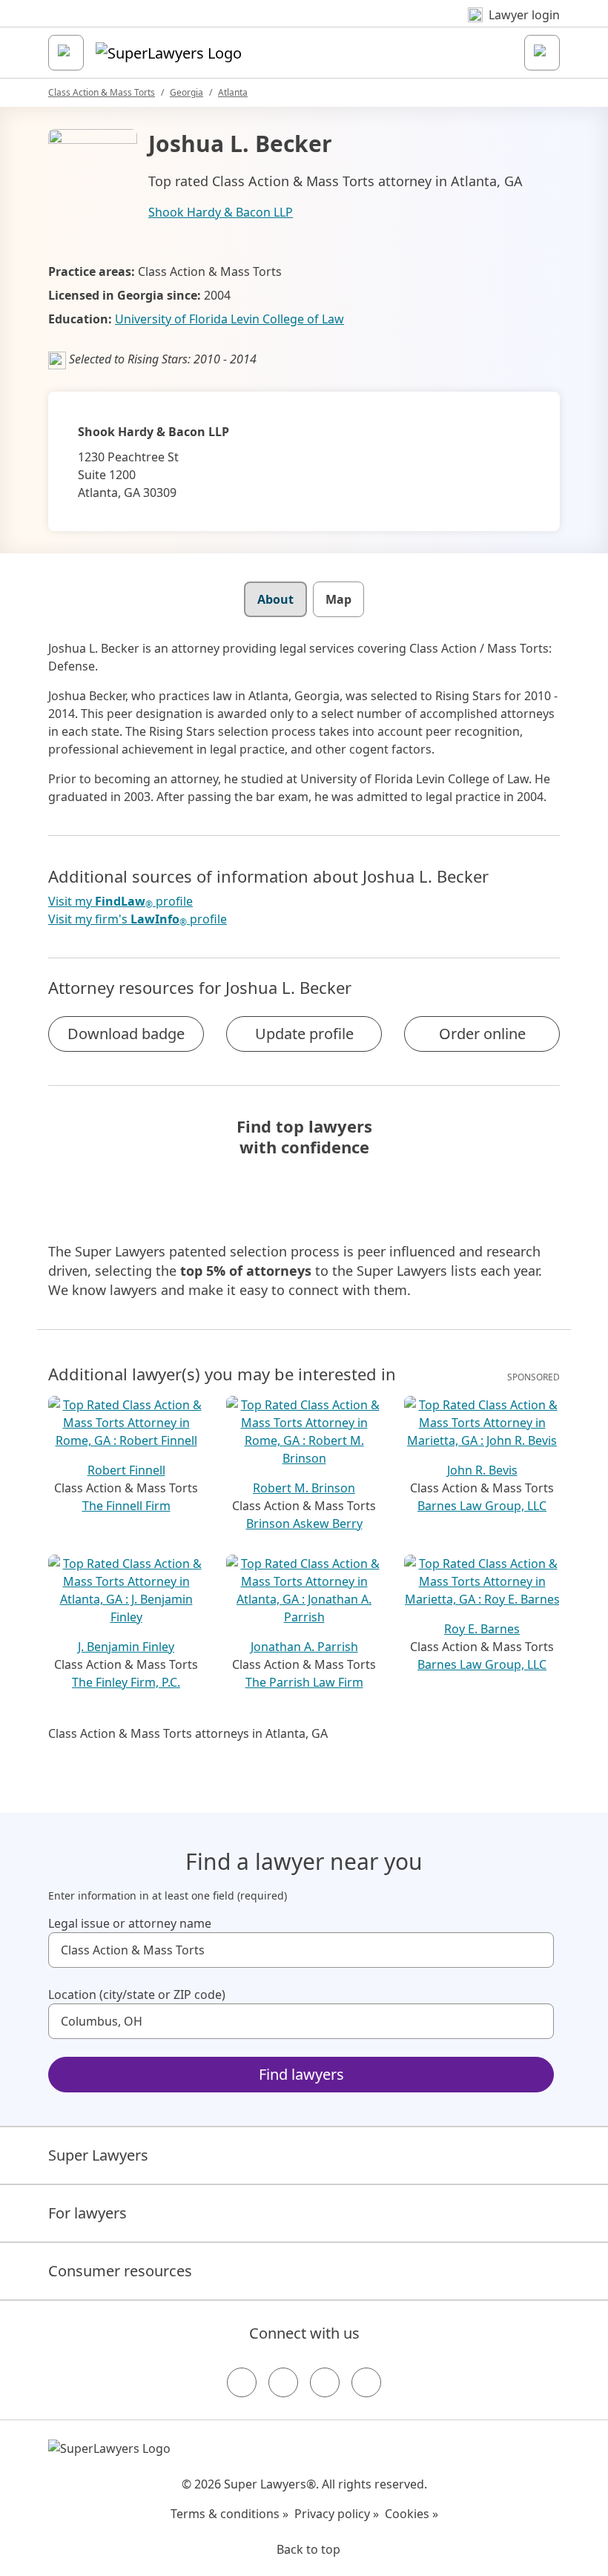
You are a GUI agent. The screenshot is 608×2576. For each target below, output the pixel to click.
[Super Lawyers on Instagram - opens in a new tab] (283, 2382)
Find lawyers (301, 2074)
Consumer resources (120, 2271)
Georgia (186, 92)
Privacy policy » (337, 2514)
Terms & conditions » (229, 2514)
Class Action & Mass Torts (102, 92)
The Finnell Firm (126, 1506)
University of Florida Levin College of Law (229, 319)
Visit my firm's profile (138, 919)
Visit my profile (120, 902)
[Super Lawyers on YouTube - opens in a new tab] (325, 2382)
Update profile (304, 1034)
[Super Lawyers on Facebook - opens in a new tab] (242, 2382)
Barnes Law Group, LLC (482, 1506)
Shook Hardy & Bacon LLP (221, 212)
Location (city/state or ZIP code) (137, 1994)
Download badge (126, 1034)
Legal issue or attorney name (130, 1923)
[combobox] (301, 1950)
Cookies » (412, 2514)
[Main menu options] (66, 53)
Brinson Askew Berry (304, 1523)
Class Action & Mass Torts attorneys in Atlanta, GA (188, 1733)
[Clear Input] (536, 1950)
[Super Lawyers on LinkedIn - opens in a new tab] (366, 2382)
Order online (482, 1034)
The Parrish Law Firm (304, 1682)
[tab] (275, 599)
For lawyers (87, 2213)
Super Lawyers (98, 2155)
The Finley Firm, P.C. (126, 1682)
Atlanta (233, 92)
